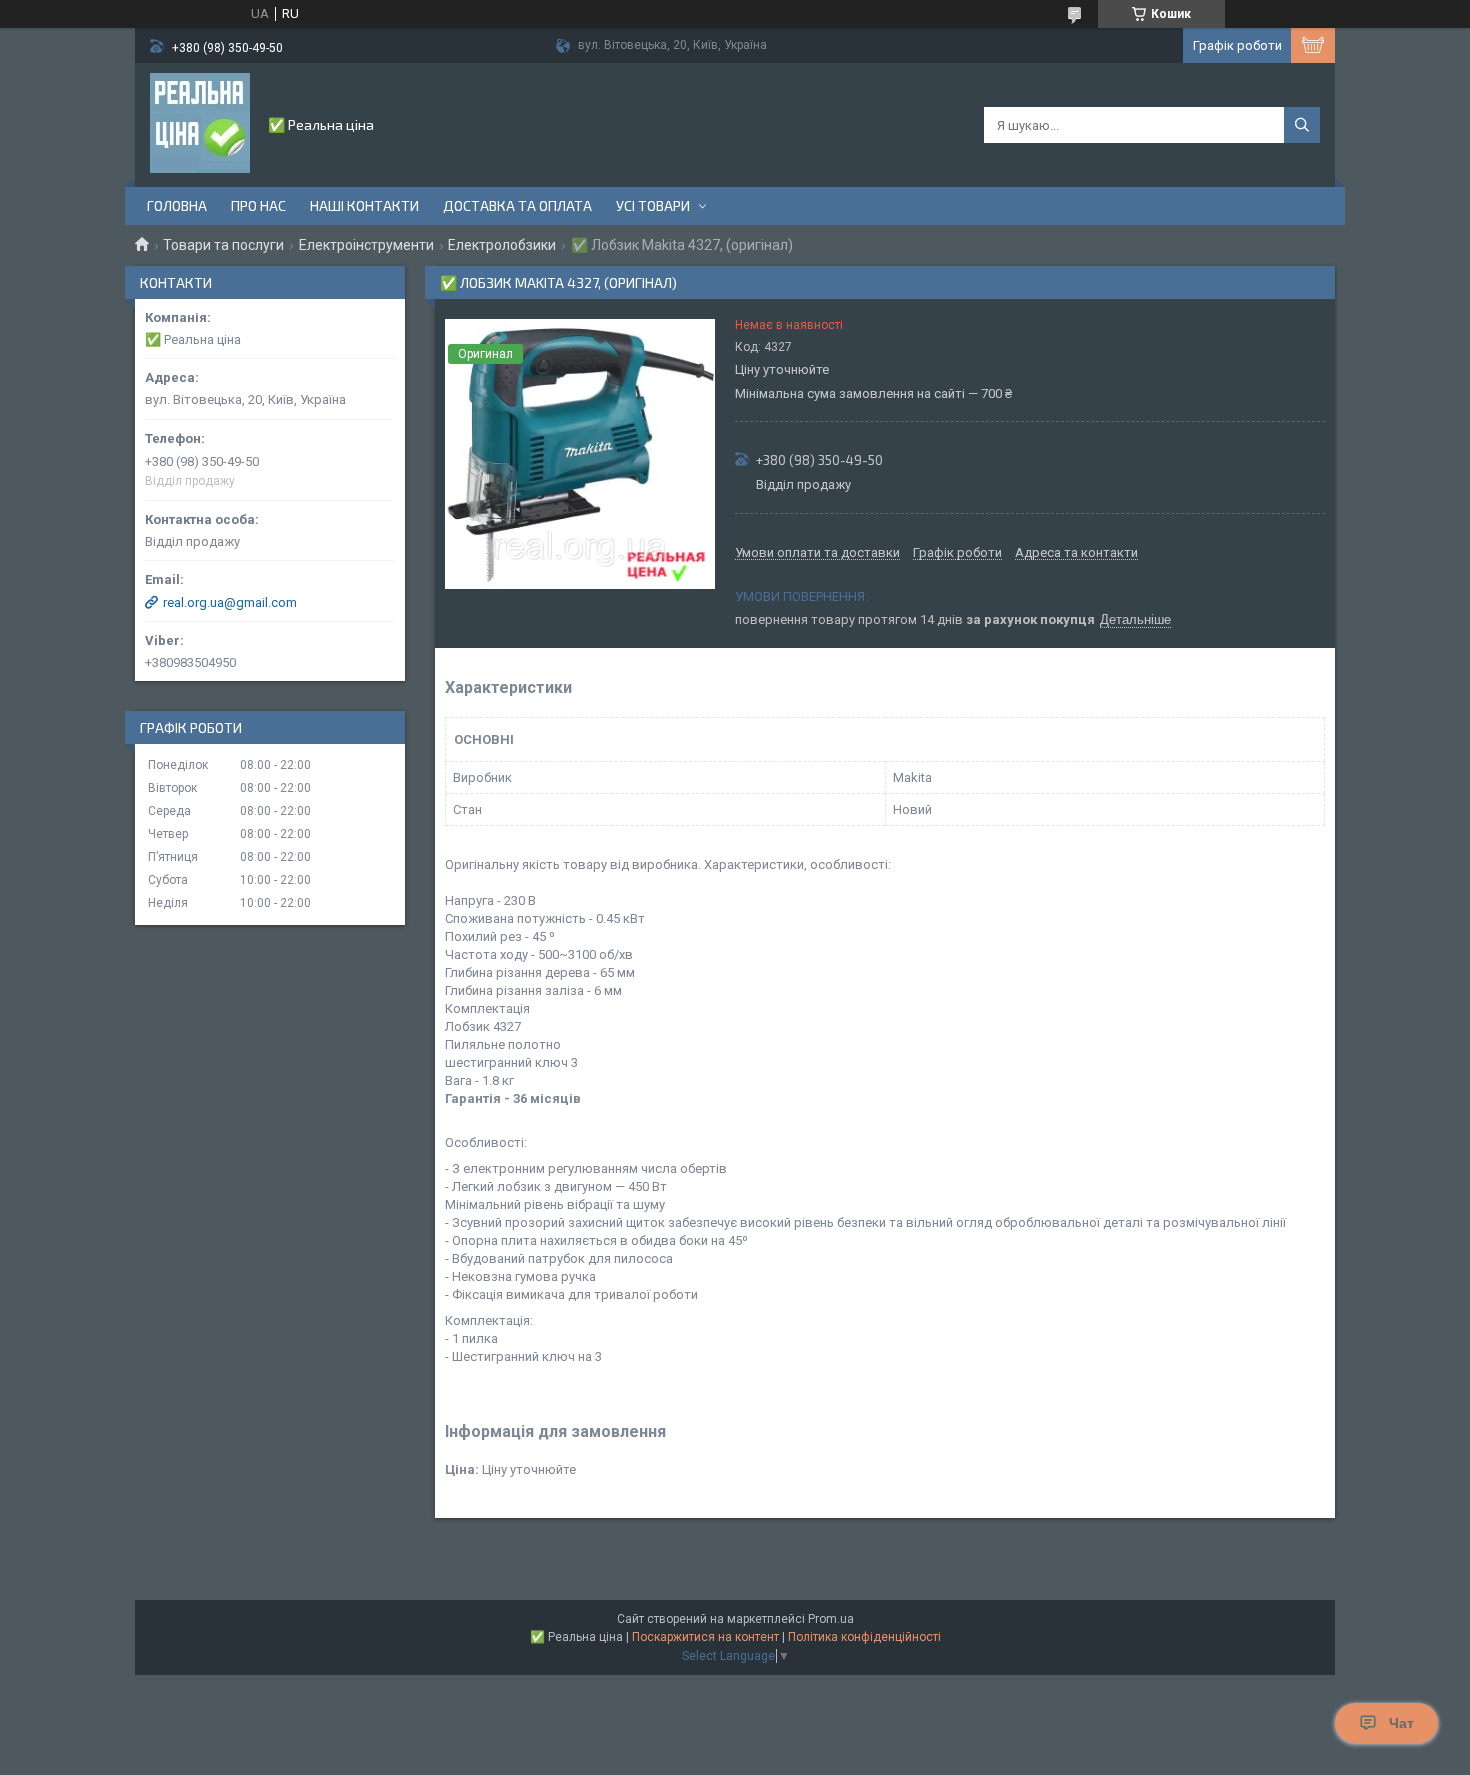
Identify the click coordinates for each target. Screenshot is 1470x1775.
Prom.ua (831, 1619)
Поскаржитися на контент (705, 1637)
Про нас (258, 205)
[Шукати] (1302, 125)
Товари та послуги (223, 245)
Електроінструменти (366, 245)
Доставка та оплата (517, 205)
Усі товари (653, 205)
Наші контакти (364, 205)
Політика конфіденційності (864, 1637)
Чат (1401, 1723)
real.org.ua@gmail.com (230, 602)
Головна (177, 205)
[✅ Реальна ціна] (200, 123)
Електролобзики (502, 245)
